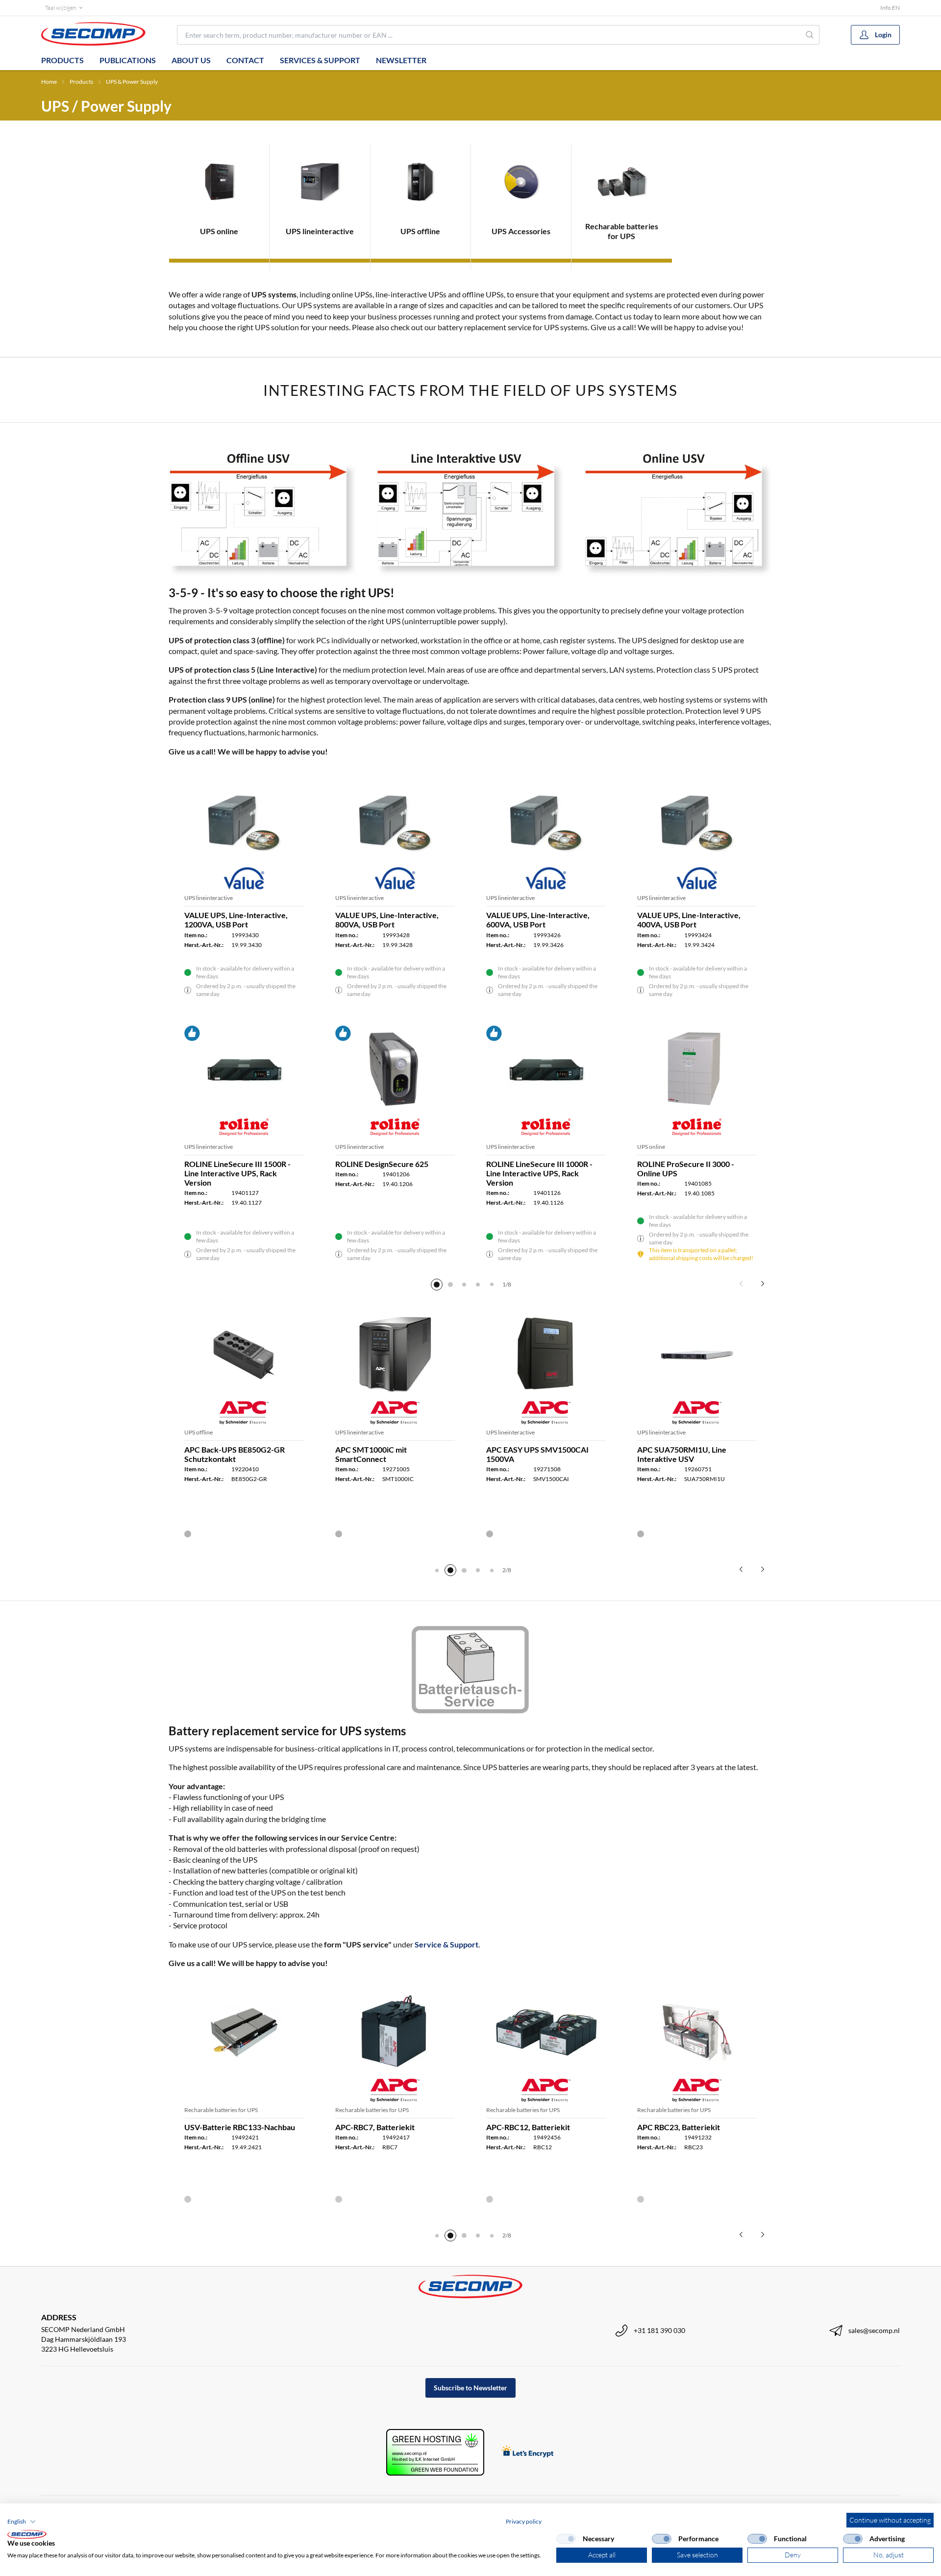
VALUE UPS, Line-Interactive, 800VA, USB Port (387, 920)
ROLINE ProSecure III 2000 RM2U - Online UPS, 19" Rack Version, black (546, 1173)
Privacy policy (524, 2521)
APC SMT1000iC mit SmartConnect (371, 1454)
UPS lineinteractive (209, 898)
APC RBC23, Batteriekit (679, 2127)
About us (191, 60)
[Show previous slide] (741, 1284)
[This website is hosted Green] (435, 2452)
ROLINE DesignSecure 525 (684, 1164)
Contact (245, 60)
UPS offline (198, 1432)
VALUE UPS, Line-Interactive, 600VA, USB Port (538, 920)
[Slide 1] (437, 1285)
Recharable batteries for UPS (221, 2110)
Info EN (890, 8)
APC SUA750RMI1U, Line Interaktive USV (682, 1454)
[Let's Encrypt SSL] (528, 2452)
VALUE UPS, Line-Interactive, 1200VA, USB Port (236, 920)
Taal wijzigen (61, 8)
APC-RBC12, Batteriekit (528, 2127)
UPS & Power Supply (132, 82)
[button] (22, 2522)
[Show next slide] (763, 1284)
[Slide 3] (464, 1285)
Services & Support (320, 60)
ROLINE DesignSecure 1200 (233, 1164)
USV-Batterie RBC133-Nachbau (240, 2127)
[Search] (810, 35)
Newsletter (401, 60)
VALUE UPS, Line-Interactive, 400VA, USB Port (689, 920)
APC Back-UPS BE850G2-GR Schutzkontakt (235, 1454)
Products (62, 60)
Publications (128, 60)
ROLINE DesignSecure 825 (382, 1164)
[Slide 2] (450, 1285)
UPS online (500, 1147)
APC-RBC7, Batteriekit (375, 2127)
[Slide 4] (478, 1285)
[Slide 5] (492, 1285)
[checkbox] (566, 2539)
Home (49, 82)
